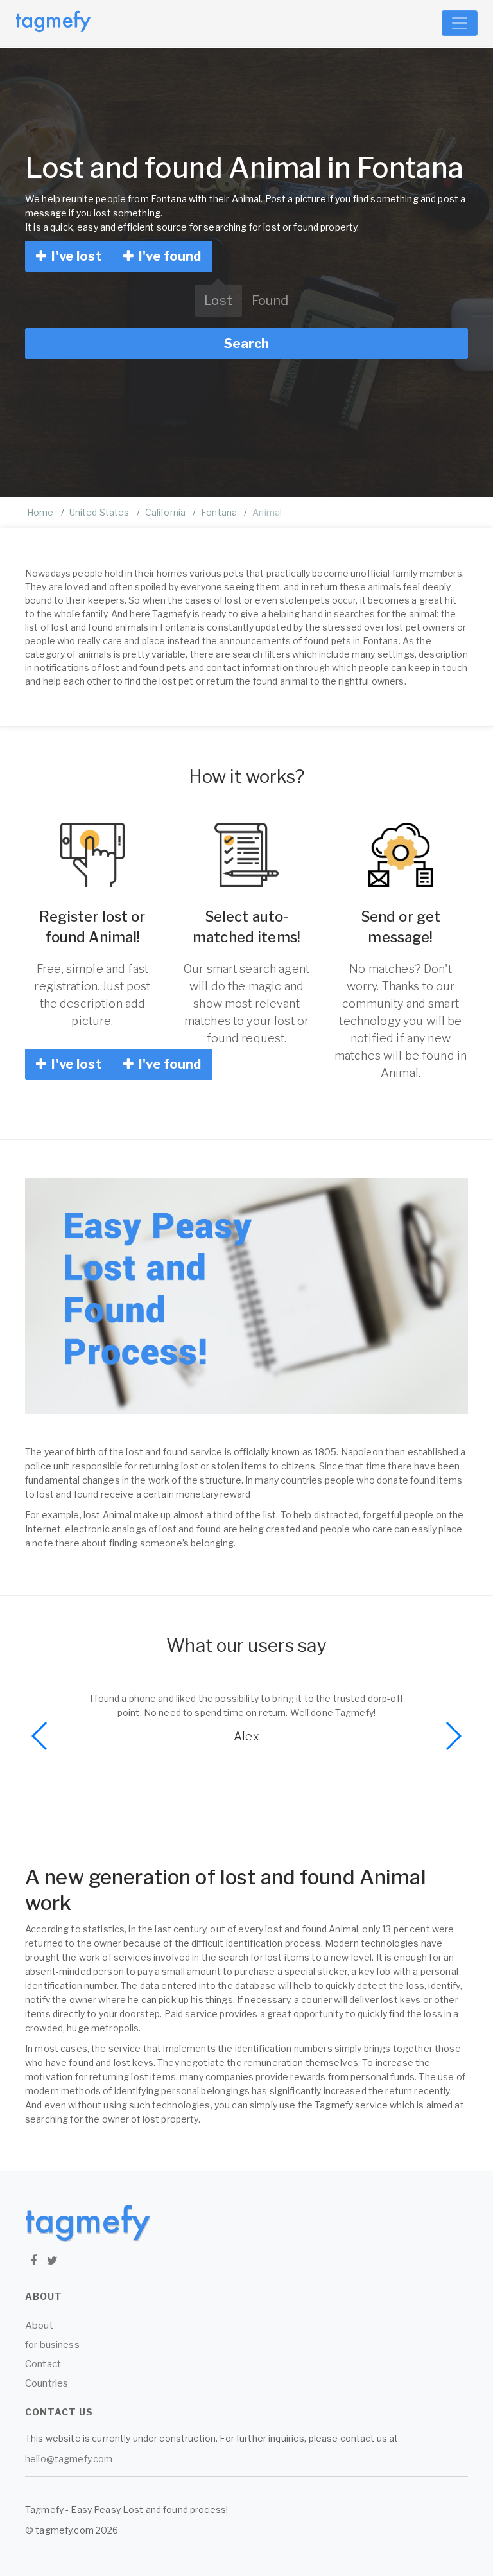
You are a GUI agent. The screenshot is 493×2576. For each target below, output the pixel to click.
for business (52, 2345)
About (39, 2326)
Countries (47, 2383)
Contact (43, 2364)
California (165, 512)
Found (270, 301)
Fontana (219, 512)
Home (40, 512)
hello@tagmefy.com (69, 2459)
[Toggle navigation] (460, 23)
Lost (218, 301)
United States (99, 512)
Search (246, 344)
